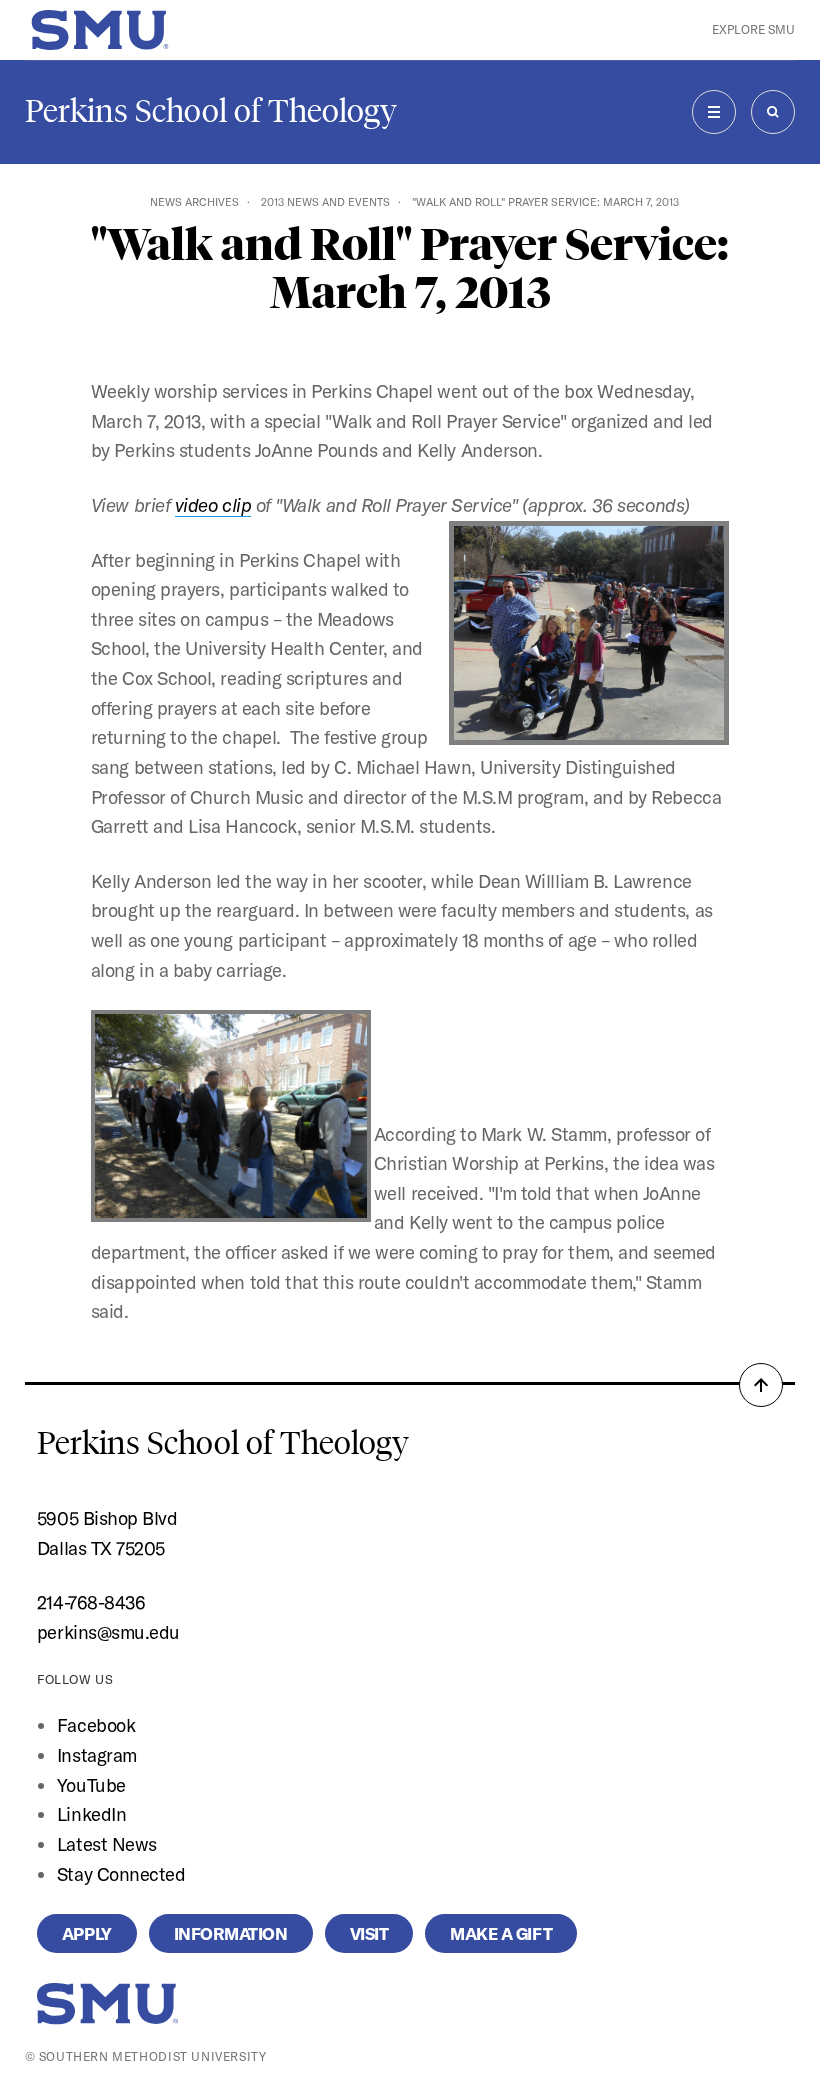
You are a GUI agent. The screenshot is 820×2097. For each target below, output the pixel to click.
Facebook (96, 1725)
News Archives (194, 202)
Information (231, 1933)
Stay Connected (121, 1874)
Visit (369, 1933)
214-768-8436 (91, 1602)
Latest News (107, 1844)
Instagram (97, 1755)
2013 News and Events (325, 202)
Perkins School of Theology (211, 111)
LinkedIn (91, 1814)
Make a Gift (501, 1933)
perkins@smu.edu (108, 1632)
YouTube (91, 1785)
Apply (87, 1933)
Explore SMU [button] (753, 29)
